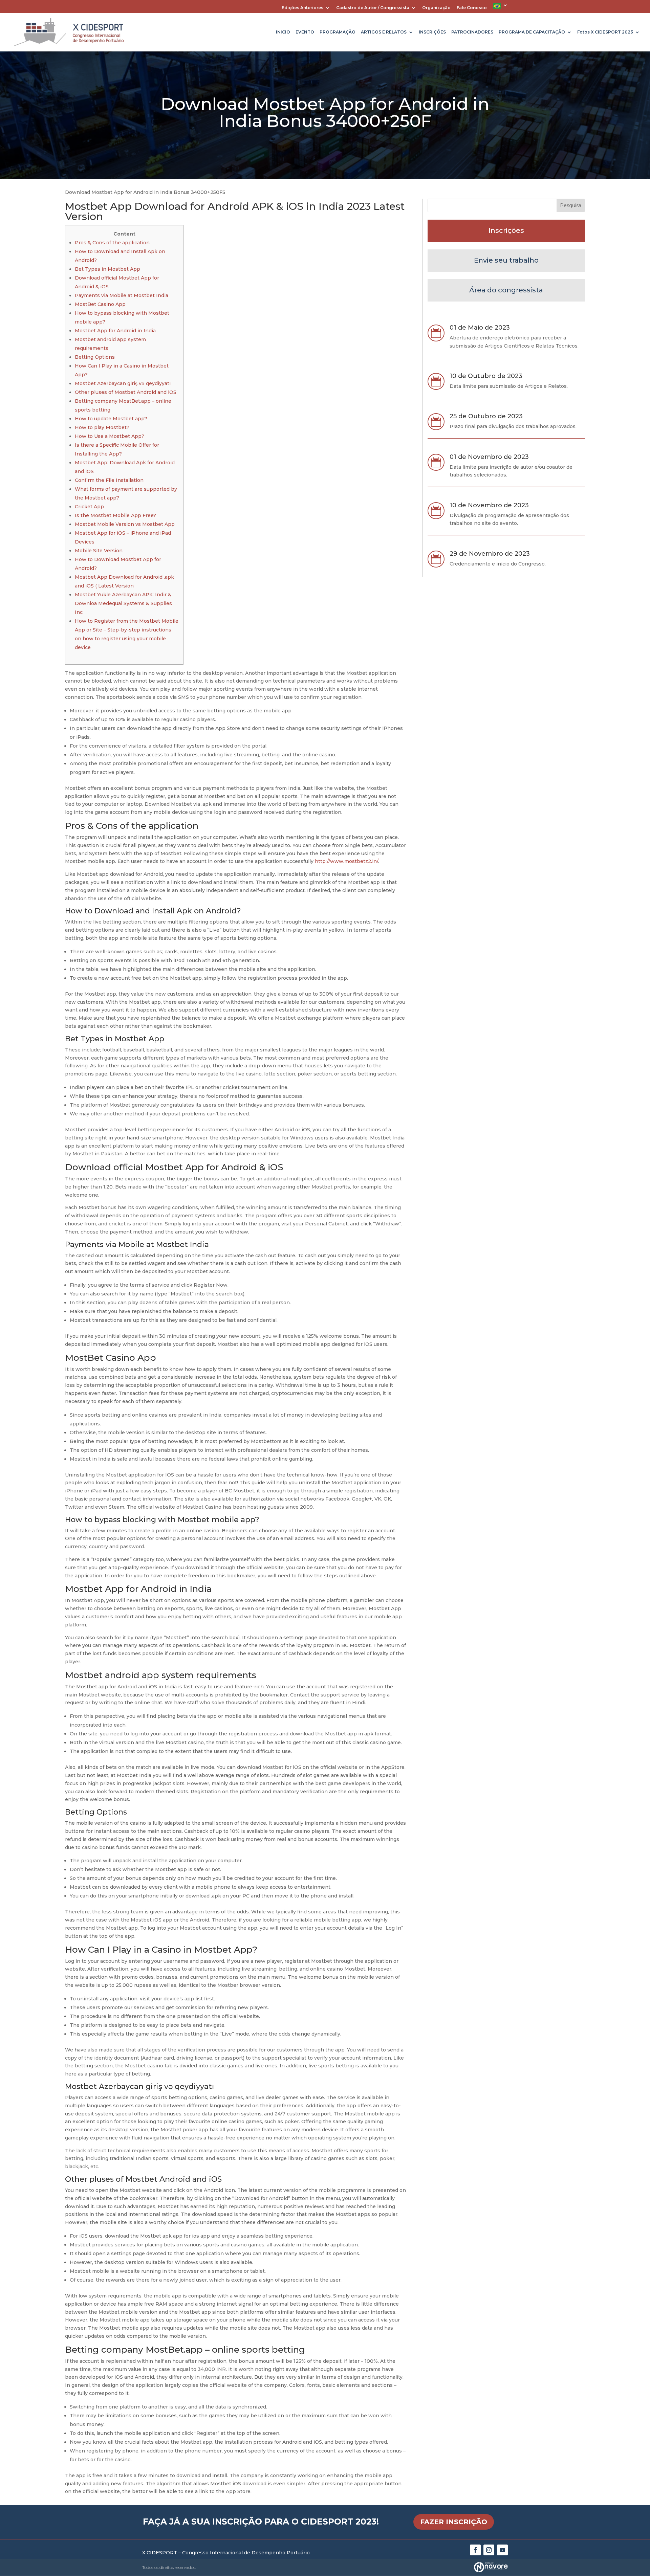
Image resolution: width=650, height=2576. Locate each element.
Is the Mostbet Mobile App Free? (115, 515)
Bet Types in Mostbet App (107, 269)
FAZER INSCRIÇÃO (454, 2522)
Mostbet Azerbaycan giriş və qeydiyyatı (123, 383)
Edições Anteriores (302, 8)
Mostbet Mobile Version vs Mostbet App (125, 524)
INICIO (283, 32)
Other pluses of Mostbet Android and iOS (126, 392)
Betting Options (95, 357)
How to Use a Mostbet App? (110, 436)
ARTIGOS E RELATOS (384, 32)
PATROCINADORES (472, 32)
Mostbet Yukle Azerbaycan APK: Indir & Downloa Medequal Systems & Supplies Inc (123, 603)
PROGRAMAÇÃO (338, 32)
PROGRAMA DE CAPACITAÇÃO (532, 32)
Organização (436, 8)
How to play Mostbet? (102, 427)
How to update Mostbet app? (111, 419)
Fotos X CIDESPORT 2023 (605, 32)
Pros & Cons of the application (112, 243)
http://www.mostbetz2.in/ (346, 861)
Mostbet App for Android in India (115, 331)
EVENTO (305, 32)
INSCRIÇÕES (432, 32)
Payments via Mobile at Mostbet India (122, 295)
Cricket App (89, 507)
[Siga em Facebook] (475, 2550)
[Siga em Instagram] (489, 2550)
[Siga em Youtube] (502, 2550)
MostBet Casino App (100, 304)
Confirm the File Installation (109, 480)
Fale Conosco (472, 8)
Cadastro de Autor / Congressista (373, 8)
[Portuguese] (500, 8)
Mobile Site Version (99, 551)
